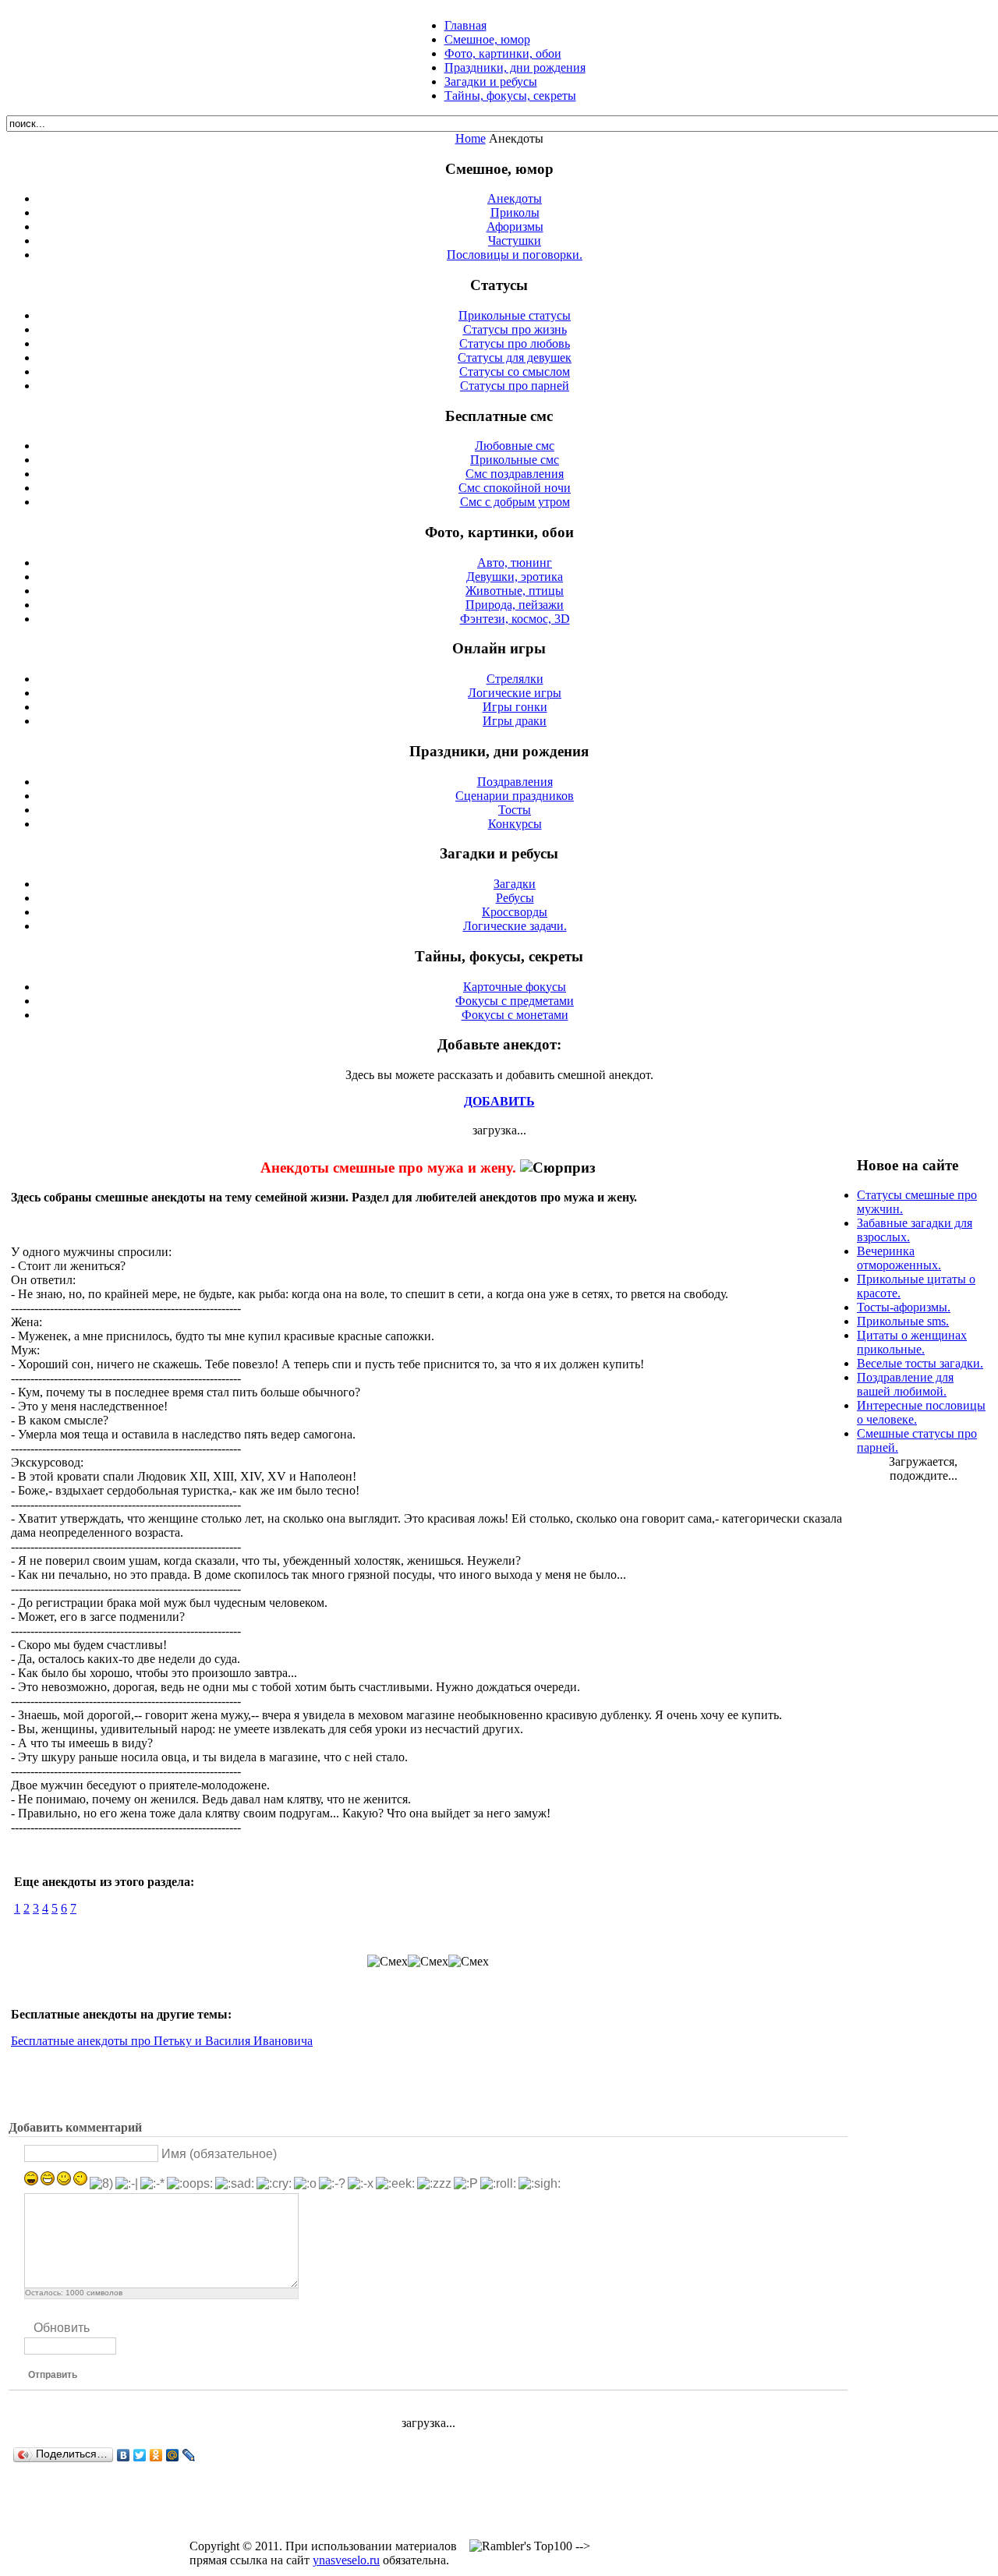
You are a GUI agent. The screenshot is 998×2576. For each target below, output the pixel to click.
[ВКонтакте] (124, 2455)
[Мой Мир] (173, 2455)
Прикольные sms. (903, 1321)
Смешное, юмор (487, 39)
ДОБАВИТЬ (499, 1101)
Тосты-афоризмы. (904, 1307)
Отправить (53, 2375)
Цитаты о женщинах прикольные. (912, 1342)
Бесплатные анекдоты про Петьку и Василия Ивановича (162, 2041)
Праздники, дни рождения (515, 67)
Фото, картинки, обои (503, 53)
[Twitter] (140, 2455)
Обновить (62, 2328)
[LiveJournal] (189, 2455)
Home (471, 138)
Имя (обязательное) (219, 2154)
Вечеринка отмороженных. (899, 1258)
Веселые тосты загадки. (920, 1363)
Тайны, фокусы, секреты (510, 96)
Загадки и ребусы (491, 81)
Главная (465, 25)
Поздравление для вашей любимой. (905, 1384)
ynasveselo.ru (346, 2560)
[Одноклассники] (156, 2455)
